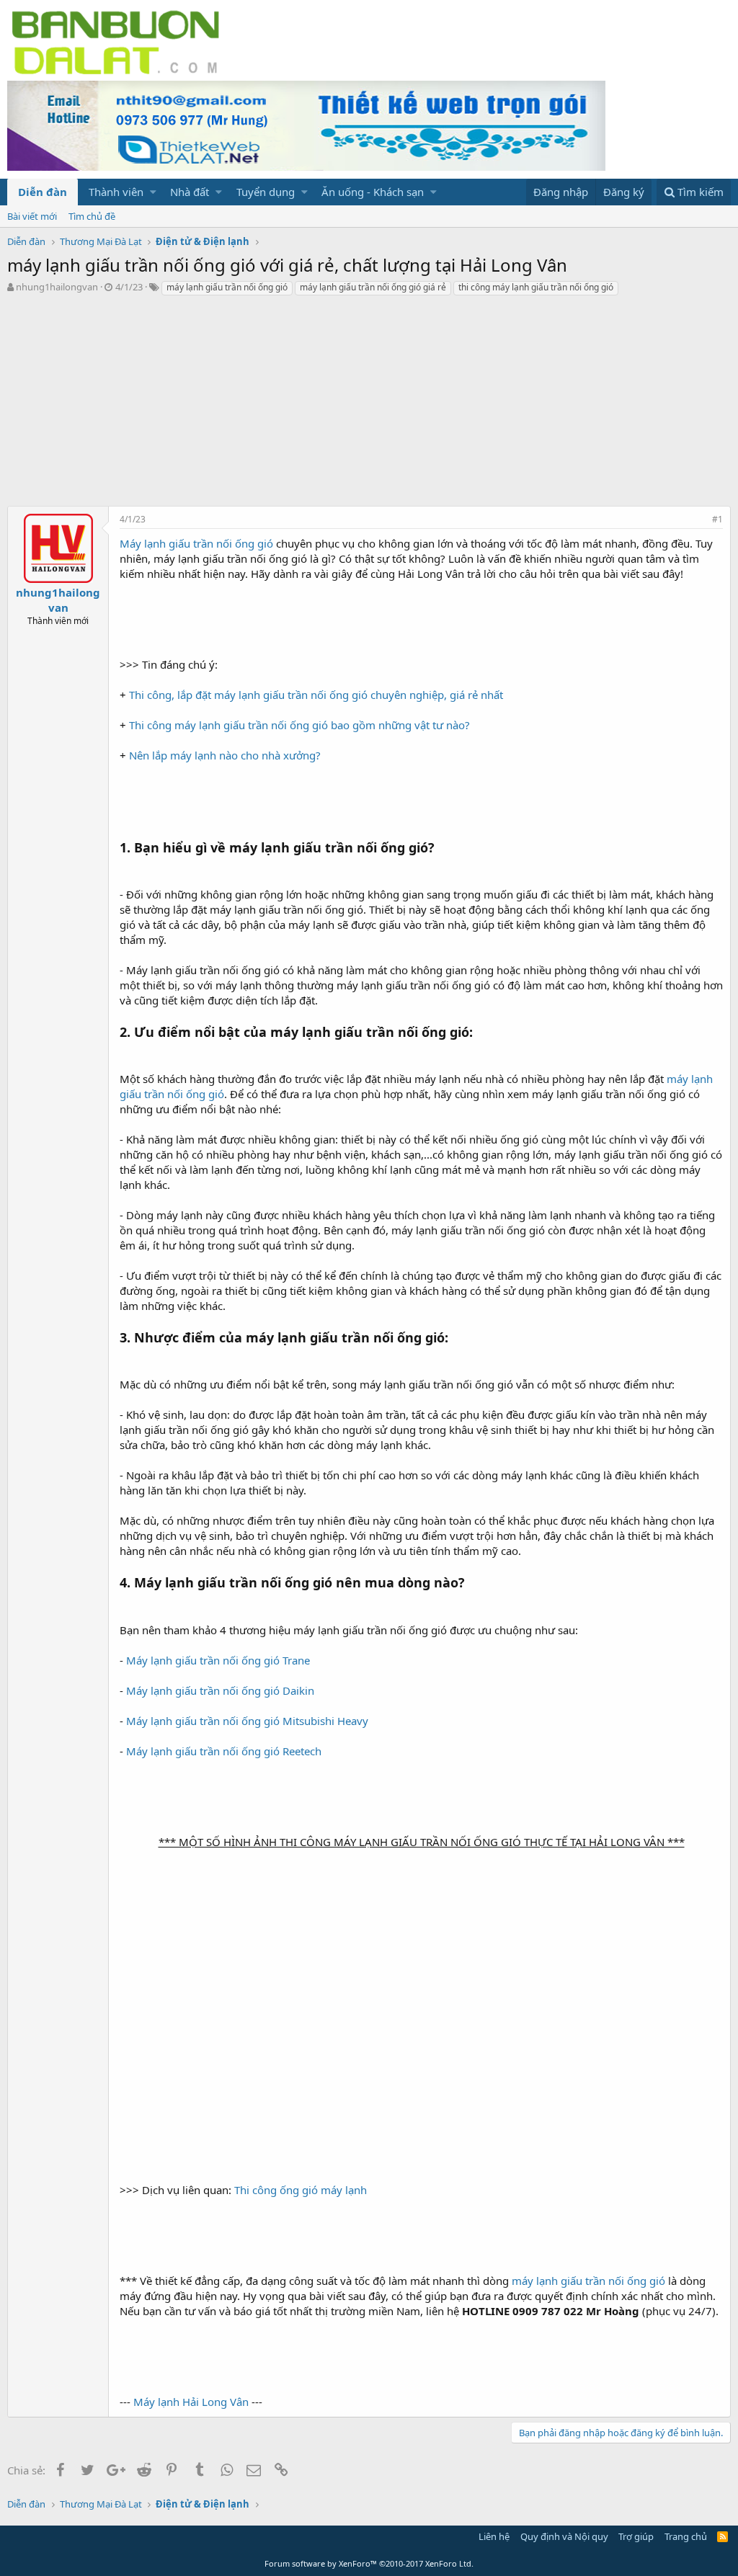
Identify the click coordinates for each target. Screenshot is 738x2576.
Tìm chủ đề (92, 216)
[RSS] (723, 2536)
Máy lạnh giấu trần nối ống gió (196, 543)
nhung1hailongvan (57, 287)
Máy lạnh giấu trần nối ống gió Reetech (224, 1751)
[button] (153, 192)
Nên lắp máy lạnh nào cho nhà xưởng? (225, 755)
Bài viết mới (32, 216)
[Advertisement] (369, 405)
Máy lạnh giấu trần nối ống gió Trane (218, 1660)
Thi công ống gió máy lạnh (301, 2190)
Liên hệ (494, 2536)
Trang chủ (686, 2536)
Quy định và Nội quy (564, 2536)
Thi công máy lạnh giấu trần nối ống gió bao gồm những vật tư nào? (299, 725)
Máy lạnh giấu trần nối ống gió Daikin (220, 1690)
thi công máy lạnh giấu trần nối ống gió (536, 287)
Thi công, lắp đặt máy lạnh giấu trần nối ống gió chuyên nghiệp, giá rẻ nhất (316, 695)
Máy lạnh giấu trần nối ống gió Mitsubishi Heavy (247, 1721)
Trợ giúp (636, 2536)
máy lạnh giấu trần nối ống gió (227, 287)
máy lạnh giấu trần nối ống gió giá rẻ (373, 287)
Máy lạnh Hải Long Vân (191, 2402)
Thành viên (116, 192)
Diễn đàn (43, 192)
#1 (717, 519)
